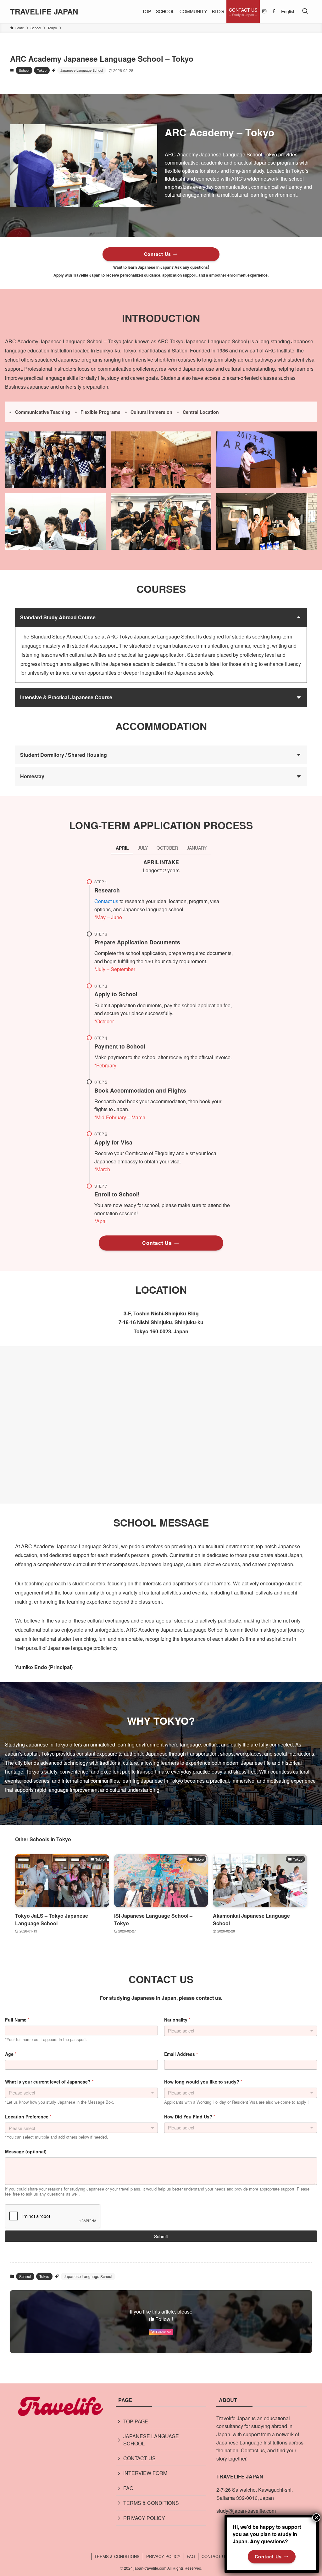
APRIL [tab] (122, 848)
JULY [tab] (143, 848)
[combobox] (241, 2031)
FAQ (128, 2488)
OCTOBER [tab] (167, 848)
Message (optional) (26, 2152)
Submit (161, 2236)
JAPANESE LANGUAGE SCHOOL (151, 2440)
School (24, 70)
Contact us (106, 901)
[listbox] (81, 2093)
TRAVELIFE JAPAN (44, 11)
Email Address (181, 2054)
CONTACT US (139, 2458)
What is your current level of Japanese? (49, 2082)
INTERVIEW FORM (145, 2473)
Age (11, 2054)
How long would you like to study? (203, 2082)
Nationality (177, 2020)
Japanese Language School (82, 70)
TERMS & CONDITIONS (151, 2503)
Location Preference (28, 2117)
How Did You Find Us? (190, 2117)
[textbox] (80, 2128)
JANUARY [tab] (197, 848)
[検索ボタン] (305, 11)
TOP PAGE (136, 2421)
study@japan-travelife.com (246, 2511)
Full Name (17, 2020)
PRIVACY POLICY (144, 2518)
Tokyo (42, 70)
